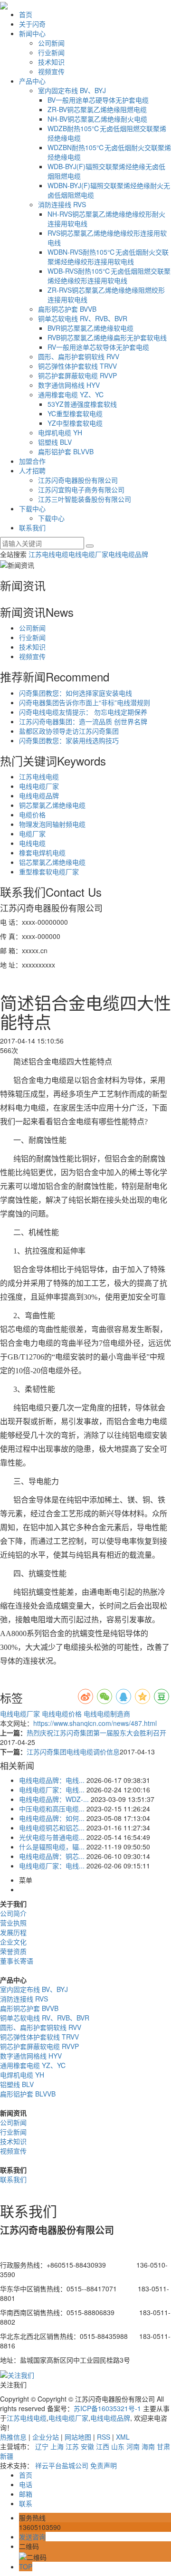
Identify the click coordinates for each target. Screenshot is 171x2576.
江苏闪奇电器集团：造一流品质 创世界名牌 (83, 721)
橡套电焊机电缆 (42, 852)
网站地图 (78, 2437)
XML (123, 2437)
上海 (57, 2446)
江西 (103, 2446)
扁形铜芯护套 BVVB (67, 309)
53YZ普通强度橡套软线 (82, 404)
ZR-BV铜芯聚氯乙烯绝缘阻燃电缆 (97, 109)
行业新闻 (51, 52)
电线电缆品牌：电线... (52, 1780)
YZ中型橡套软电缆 (75, 423)
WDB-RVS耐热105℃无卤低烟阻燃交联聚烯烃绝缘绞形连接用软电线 (109, 276)
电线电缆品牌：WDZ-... (54, 1799)
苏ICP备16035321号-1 (107, 2408)
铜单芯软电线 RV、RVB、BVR (83, 318)
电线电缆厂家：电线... (52, 1790)
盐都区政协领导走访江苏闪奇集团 (69, 731)
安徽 (87, 2446)
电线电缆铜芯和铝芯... (52, 1828)
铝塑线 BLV (55, 442)
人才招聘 (32, 470)
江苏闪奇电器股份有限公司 (78, 480)
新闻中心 (32, 33)
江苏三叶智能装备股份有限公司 (85, 499)
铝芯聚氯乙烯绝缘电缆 (52, 862)
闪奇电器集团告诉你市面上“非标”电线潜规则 (85, 702)
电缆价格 (32, 814)
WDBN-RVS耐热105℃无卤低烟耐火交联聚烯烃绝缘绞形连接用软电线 (108, 257)
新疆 (7, 2456)
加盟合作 (32, 461)
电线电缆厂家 (88, 554)
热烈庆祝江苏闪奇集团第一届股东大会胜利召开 (96, 1733)
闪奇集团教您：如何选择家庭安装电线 (76, 693)
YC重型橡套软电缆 (75, 413)
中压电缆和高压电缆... (52, 1809)
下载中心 (32, 508)
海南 (148, 2446)
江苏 (72, 2446)
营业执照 (13, 1923)
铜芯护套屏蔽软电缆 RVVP (77, 375)
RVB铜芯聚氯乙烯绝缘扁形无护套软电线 (107, 337)
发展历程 (13, 1932)
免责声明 (104, 2465)
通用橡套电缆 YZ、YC (71, 394)
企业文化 (13, 1942)
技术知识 (51, 62)
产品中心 (32, 81)
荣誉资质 (13, 1951)
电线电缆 (32, 843)
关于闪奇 (32, 24)
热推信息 (13, 2437)
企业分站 (46, 2437)
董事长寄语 (17, 1961)
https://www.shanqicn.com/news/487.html (95, 1723)
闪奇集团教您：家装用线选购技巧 (69, 740)
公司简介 (13, 1913)
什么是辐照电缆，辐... (52, 1847)
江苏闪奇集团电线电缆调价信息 (73, 1752)
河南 (133, 2446)
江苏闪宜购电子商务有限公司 (81, 489)
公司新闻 (51, 43)
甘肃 (163, 2446)
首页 (26, 14)
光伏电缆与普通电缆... (52, 1837)
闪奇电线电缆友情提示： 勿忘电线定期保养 (83, 712)
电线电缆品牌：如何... (52, 1818)
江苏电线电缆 (48, 554)
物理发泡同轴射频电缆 (52, 824)
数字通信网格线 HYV (69, 385)
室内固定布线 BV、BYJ (72, 90)
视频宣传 (51, 71)
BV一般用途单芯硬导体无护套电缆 (98, 100)
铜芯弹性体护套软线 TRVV (77, 366)
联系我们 (32, 527)
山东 (118, 2446)
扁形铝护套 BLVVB (66, 451)
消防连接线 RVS (62, 204)
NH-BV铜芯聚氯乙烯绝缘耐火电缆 (97, 119)
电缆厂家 (32, 833)
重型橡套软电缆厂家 (49, 871)
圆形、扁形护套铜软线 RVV (79, 356)
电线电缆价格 (61, 1714)
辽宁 (42, 2446)
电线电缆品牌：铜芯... (52, 1856)
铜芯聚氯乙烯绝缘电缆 (52, 805)
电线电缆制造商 (106, 1714)
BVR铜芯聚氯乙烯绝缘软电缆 (90, 328)
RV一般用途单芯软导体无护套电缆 (98, 347)
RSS (104, 2437)
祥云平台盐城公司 (62, 2465)
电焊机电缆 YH (60, 432)
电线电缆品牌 (128, 554)
